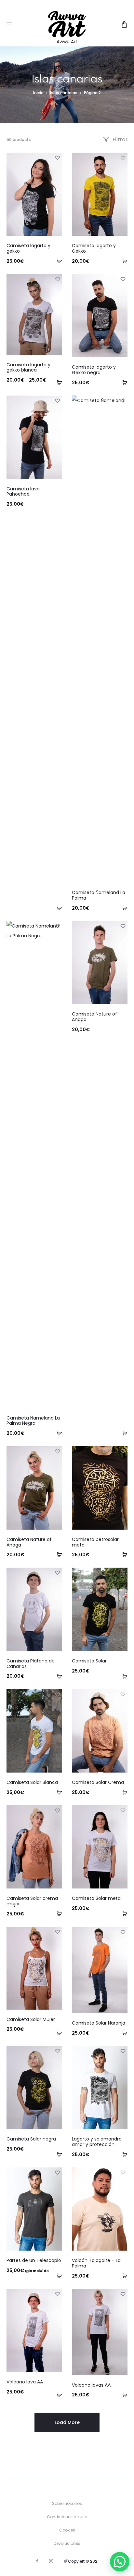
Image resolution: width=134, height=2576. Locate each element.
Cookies (67, 2530)
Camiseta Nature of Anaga (94, 1017)
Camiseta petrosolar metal (95, 1542)
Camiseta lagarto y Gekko (94, 248)
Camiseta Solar (89, 1661)
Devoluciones (67, 2543)
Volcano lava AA (25, 2382)
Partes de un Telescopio (34, 2260)
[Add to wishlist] (57, 158)
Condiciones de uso (67, 2517)
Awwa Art (67, 42)
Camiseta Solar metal (97, 1898)
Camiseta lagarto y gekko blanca (28, 367)
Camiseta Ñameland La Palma (99, 895)
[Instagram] (51, 2561)
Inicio (38, 93)
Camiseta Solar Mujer (31, 2019)
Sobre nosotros (67, 2503)
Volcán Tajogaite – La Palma (96, 2263)
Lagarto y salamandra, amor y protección (97, 2142)
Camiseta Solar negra (31, 2139)
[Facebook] (37, 2561)
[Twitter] (66, 2561)
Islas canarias (64, 93)
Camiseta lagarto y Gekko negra (94, 370)
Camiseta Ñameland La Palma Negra (33, 1421)
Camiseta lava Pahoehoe (23, 492)
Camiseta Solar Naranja (99, 2023)
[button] (120, 2562)
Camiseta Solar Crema (98, 1782)
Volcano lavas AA (91, 2385)
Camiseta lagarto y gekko (28, 248)
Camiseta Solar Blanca (32, 1782)
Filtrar (119, 139)
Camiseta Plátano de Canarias (31, 1664)
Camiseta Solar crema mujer (32, 1901)
